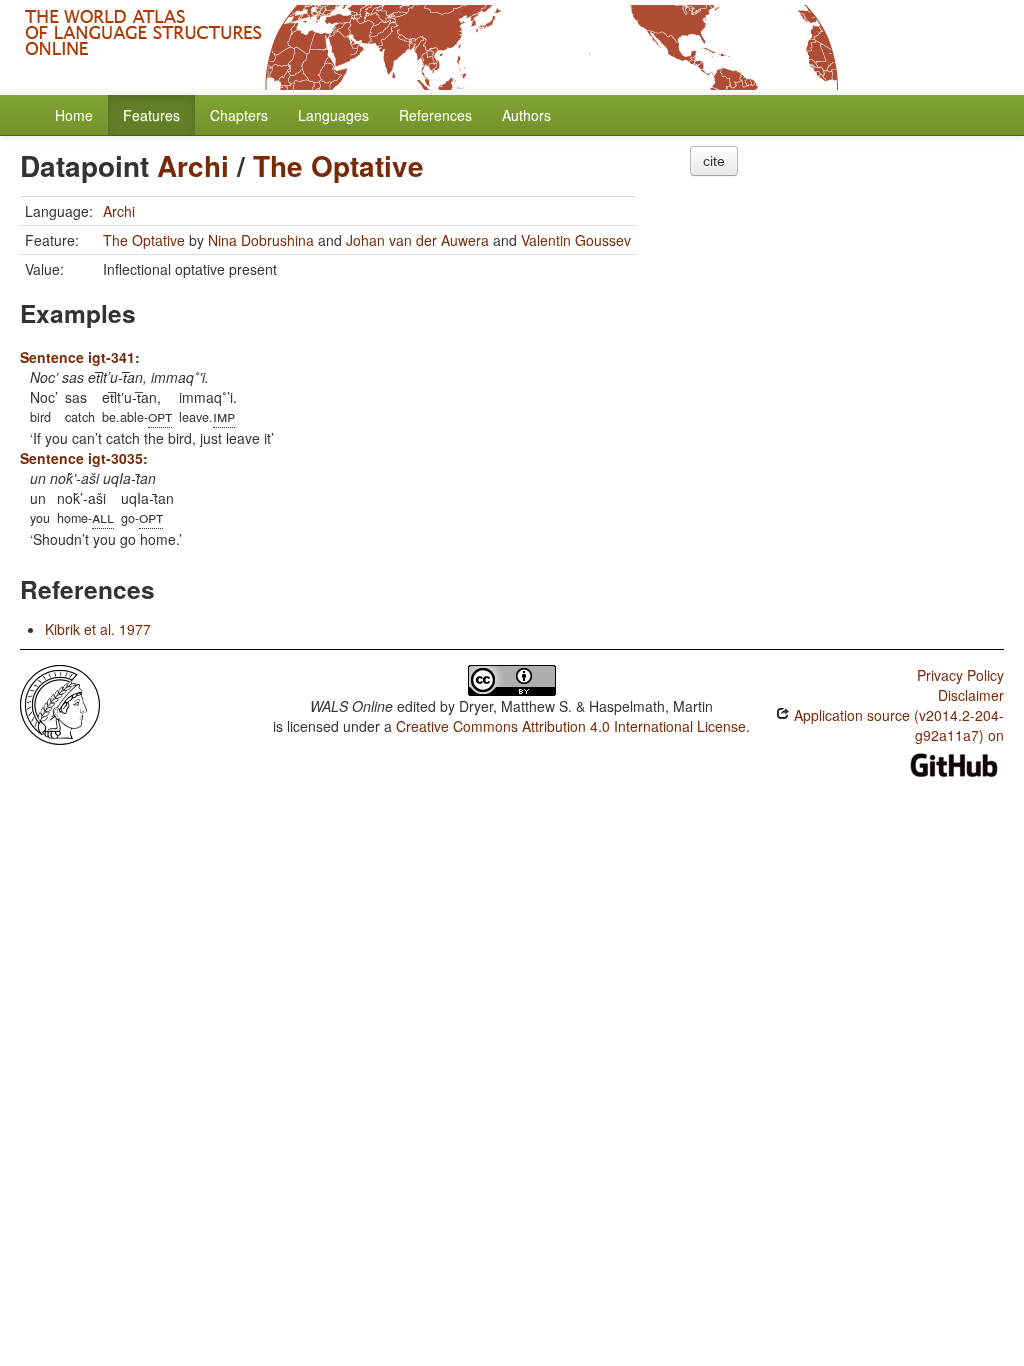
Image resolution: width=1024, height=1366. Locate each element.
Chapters (239, 115)
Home (74, 115)
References (435, 115)
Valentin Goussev (576, 240)
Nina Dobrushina (261, 240)
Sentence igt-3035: (84, 458)
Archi (193, 165)
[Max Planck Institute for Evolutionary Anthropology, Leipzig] (60, 703)
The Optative (338, 165)
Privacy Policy (960, 675)
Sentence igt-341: (80, 357)
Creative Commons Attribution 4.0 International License (571, 726)
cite (714, 161)
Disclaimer (971, 695)
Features (151, 115)
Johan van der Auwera (417, 240)
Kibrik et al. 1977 (98, 629)
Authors (526, 115)
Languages (333, 115)
